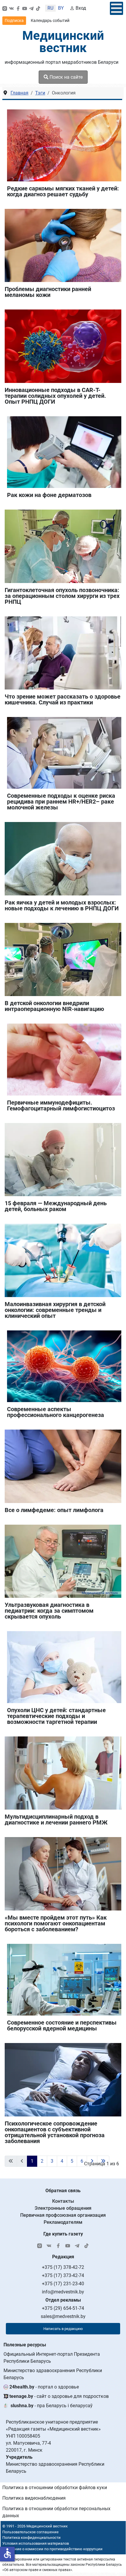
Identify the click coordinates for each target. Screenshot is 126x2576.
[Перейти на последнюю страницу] (103, 2161)
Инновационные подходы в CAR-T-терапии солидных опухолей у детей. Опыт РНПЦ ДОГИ (55, 396)
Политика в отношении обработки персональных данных (56, 2512)
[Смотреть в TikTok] (38, 8)
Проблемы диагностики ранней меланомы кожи (48, 292)
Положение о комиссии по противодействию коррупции (52, 2549)
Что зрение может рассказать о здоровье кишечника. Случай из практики (63, 699)
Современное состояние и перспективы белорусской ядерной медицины (62, 2025)
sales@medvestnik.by (63, 2316)
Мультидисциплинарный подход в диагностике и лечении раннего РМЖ (56, 1820)
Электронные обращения (63, 2208)
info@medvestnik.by (63, 2292)
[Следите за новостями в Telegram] (31, 8)
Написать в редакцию (63, 2329)
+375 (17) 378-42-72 (63, 2267)
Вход (81, 8)
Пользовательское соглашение (30, 2532)
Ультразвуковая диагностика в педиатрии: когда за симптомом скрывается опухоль (49, 1611)
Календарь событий (50, 20)
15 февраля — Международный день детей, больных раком (56, 1206)
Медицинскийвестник (63, 42)
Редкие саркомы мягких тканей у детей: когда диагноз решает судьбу (63, 191)
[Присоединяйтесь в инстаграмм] (5, 8)
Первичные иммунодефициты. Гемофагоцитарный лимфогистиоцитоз (61, 1105)
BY (61, 8)
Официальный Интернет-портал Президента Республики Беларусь (52, 2358)
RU (50, 8)
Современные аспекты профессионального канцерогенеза (56, 1412)
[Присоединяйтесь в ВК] (11, 8)
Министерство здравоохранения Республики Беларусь (53, 2374)
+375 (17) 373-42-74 (63, 2275)
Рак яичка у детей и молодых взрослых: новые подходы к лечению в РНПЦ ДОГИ (62, 905)
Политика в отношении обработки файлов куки (55, 2488)
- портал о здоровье (44, 2387)
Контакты (63, 2201)
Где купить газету (63, 2234)
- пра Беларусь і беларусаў (52, 2406)
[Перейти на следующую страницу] (92, 2161)
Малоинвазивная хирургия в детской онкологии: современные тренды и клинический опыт (55, 1310)
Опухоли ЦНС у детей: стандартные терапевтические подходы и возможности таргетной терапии (56, 1716)
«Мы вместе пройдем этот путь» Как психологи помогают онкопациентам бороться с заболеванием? (56, 1923)
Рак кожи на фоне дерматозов (49, 495)
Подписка (14, 20)
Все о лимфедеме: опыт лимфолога (54, 1510)
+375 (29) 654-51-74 (63, 2308)
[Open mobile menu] (116, 8)
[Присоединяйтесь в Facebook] (18, 8)
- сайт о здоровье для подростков (59, 2396)
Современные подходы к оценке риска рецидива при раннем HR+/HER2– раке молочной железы (61, 802)
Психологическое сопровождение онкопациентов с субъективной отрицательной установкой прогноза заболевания (55, 2132)
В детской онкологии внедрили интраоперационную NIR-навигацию (54, 1006)
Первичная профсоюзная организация (63, 2215)
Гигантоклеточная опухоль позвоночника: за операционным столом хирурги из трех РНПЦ (62, 596)
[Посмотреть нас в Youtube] (25, 8)
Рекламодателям (63, 2222)
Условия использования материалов (36, 2543)
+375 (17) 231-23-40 (63, 2284)
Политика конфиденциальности (31, 2538)
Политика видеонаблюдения (34, 2498)
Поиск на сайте (65, 77)
